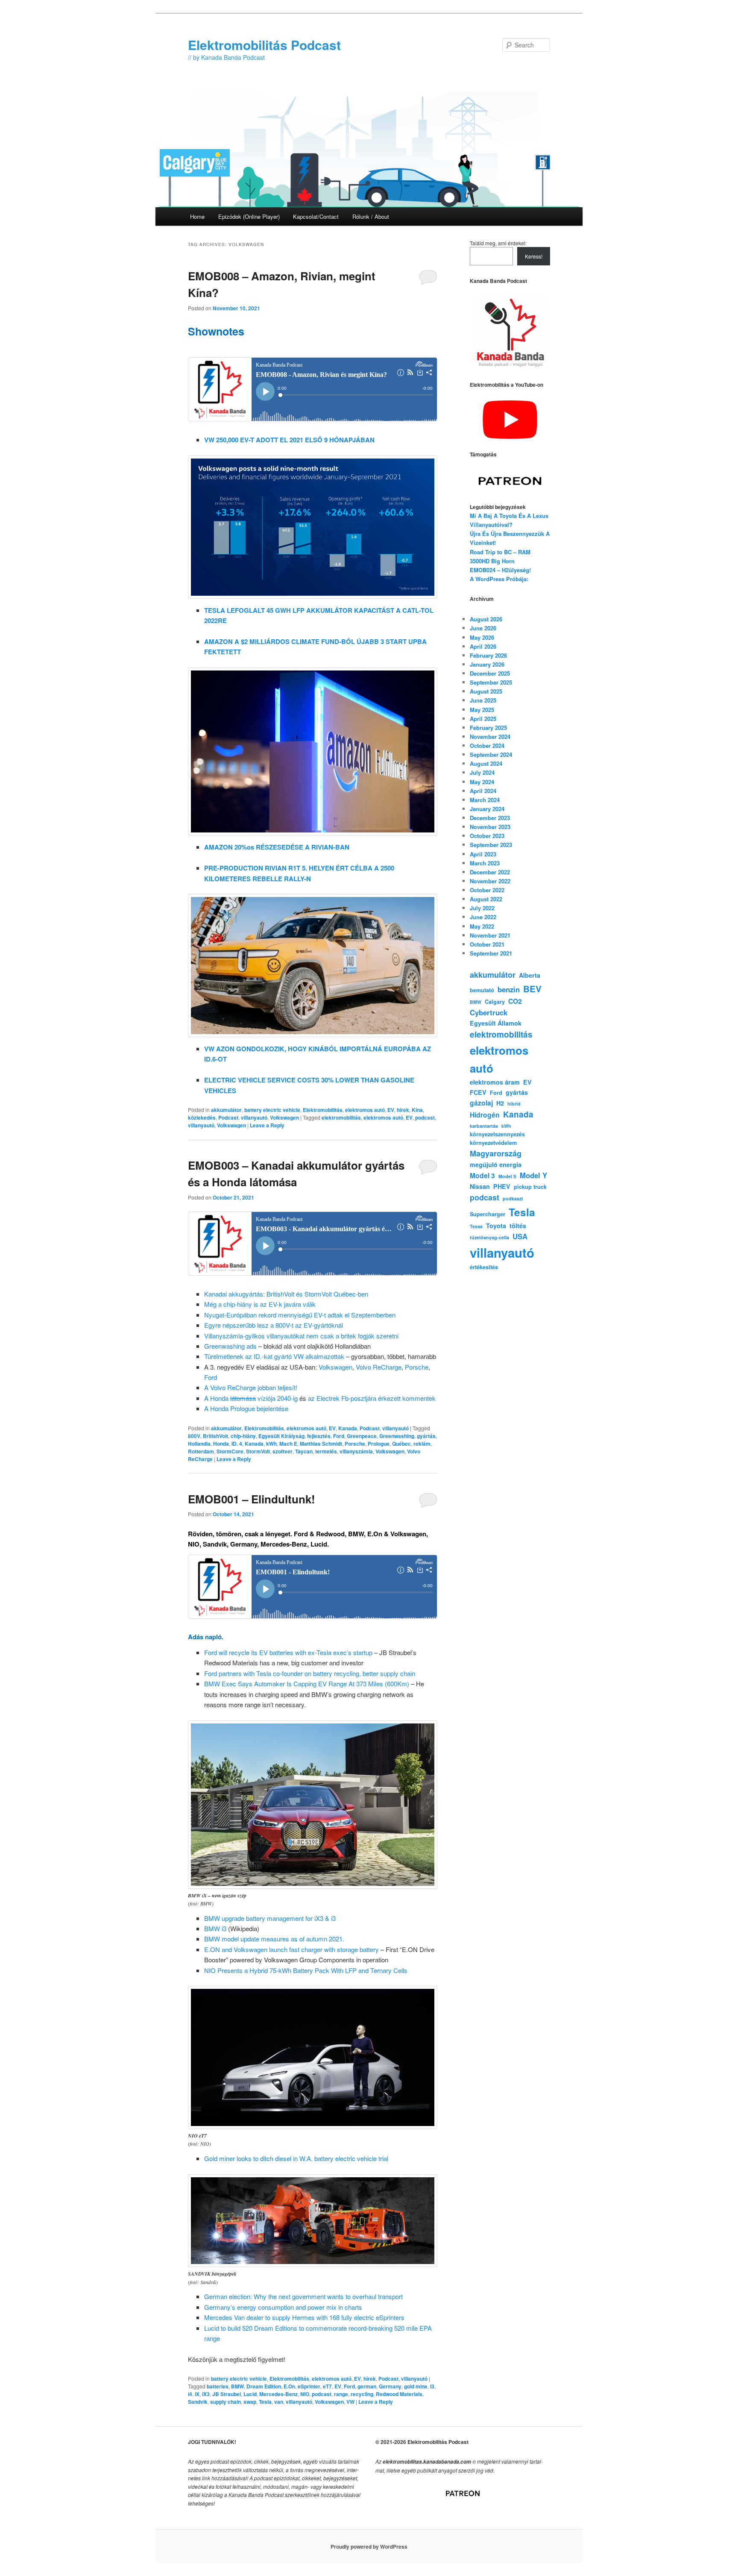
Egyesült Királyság (281, 1436)
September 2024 (491, 754)
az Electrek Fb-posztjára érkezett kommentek (372, 1398)
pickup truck (530, 1187)
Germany (390, 2386)
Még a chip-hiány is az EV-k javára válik (260, 1304)
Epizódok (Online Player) (249, 216)
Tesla (265, 2402)
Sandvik (198, 2402)
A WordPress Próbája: (499, 579)
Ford (211, 1377)
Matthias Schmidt (321, 1444)
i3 (432, 2386)
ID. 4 (237, 1444)
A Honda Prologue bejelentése (246, 1408)
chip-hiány (243, 1436)
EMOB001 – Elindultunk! (252, 1499)
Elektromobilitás (323, 1110)
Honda (221, 1444)
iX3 (206, 2394)
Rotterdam (201, 1451)
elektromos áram (495, 1082)
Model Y (533, 1175)
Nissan (480, 1186)
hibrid (514, 1104)
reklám (422, 1444)
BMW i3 (215, 1928)
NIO (305, 2394)
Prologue (379, 1444)
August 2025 (486, 691)
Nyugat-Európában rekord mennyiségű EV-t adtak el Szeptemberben (300, 1315)
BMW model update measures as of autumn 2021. (274, 1939)
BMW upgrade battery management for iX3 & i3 (270, 1918)
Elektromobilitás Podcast (264, 45)
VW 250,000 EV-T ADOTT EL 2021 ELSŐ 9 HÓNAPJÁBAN (289, 440)
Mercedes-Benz (278, 2394)
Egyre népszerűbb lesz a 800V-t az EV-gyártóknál (274, 1325)
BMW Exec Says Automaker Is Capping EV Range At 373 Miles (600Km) (307, 1684)
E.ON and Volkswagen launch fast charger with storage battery (291, 1949)
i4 (190, 2394)
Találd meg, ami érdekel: (498, 243)
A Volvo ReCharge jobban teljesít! (251, 1387)
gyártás (426, 1436)
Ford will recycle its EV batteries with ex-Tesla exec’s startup (288, 1652)
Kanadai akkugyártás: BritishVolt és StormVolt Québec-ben (286, 1294)
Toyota (496, 1226)
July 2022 (482, 908)
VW (350, 2402)
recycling (362, 2394)
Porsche (417, 1367)
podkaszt (513, 1198)
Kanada (348, 1428)
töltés (518, 1226)
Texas (476, 1226)
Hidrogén (485, 1115)
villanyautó (254, 1117)
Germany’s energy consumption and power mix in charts (283, 2307)
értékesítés (484, 1267)
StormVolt (258, 1451)
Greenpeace (362, 1436)
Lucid (250, 2394)
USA (520, 1236)
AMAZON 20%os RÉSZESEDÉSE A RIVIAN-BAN (277, 847)
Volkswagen (284, 1117)
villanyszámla (356, 1451)
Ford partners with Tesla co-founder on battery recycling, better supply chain (310, 1673)
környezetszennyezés (497, 1134)
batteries (218, 2386)
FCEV (478, 1092)
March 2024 (485, 800)
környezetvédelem (493, 1143)
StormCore (230, 1451)
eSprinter (309, 2386)
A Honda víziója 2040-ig (251, 1398)
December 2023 (490, 818)
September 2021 (491, 953)
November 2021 (490, 935)
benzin (509, 989)
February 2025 (488, 728)
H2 (500, 1103)
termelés (326, 1451)
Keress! (534, 256)
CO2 (515, 1001)
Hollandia (199, 1444)
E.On (289, 2386)
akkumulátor (226, 1110)
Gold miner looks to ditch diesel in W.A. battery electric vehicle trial (296, 2158)
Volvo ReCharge (379, 1367)
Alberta (530, 975)
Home (197, 216)
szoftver (283, 1451)
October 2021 (487, 944)
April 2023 (483, 854)
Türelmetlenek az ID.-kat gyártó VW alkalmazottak (274, 1356)
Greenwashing (397, 1436)
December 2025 (490, 673)
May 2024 (482, 782)
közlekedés (202, 1117)
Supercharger (488, 1214)
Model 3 (482, 1175)
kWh (271, 1444)
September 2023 (491, 845)
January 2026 (487, 664)
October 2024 (487, 745)
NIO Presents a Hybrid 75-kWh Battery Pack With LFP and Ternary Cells (306, 1970)
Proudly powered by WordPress (369, 2547)
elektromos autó (365, 1110)
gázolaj (481, 1103)
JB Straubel (227, 2394)
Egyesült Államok (496, 1023)
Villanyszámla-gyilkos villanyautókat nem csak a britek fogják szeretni (301, 1336)
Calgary (495, 1002)
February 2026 (488, 655)
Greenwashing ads (230, 1346)
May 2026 (482, 637)
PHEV (502, 1186)
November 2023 (490, 827)
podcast (425, 1117)
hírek (403, 1110)
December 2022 (490, 872)
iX (197, 2394)
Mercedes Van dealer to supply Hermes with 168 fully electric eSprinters (304, 2317)
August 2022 (486, 899)
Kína (417, 1110)
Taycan (304, 1451)
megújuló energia (496, 1164)
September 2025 (491, 682)
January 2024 (487, 809)
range (341, 2394)
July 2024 (482, 772)
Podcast (228, 1117)
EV (391, 1110)
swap (250, 2402)
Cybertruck (489, 1012)
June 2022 (483, 917)
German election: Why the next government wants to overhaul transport (303, 2296)
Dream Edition (264, 2386)
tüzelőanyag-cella (489, 1237)
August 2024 (486, 763)
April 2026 (483, 646)
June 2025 (483, 700)
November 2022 (490, 881)
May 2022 (482, 926)
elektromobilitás (341, 1117)
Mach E (288, 1444)
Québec (401, 1444)
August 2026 (486, 619)
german (367, 2386)
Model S (507, 1176)
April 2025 (483, 719)
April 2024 (483, 791)
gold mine (416, 2386)
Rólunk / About (371, 216)
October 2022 (487, 890)
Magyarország (496, 1153)
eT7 (327, 2386)
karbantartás (484, 1126)
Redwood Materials (399, 2394)
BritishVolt (215, 1436)
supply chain (225, 2402)
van (279, 2402)
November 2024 (490, 737)
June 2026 (483, 628)
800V (194, 1436)
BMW (237, 2386)
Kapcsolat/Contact (316, 216)
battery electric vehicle (272, 1110)
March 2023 (485, 863)
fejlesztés (319, 1436)
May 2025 (482, 710)
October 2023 (487, 836)
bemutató (482, 990)
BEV (532, 989)
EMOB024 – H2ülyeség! (500, 570)
